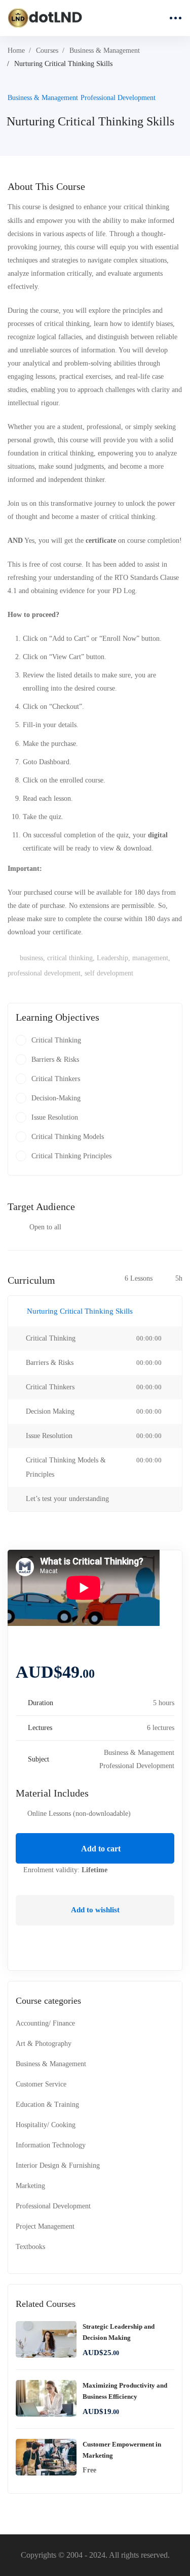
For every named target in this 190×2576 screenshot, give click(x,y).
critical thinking (70, 958)
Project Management (45, 2226)
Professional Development (118, 98)
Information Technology (51, 2145)
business (31, 958)
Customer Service (41, 2084)
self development (109, 973)
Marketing (30, 2186)
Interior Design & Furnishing (58, 2165)
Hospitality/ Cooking (46, 2125)
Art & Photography (44, 2044)
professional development (44, 973)
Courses (47, 51)
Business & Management (105, 51)
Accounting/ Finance (45, 2023)
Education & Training (47, 2105)
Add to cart (100, 1849)
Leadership (112, 958)
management (150, 958)
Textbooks (30, 2247)
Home (16, 51)
